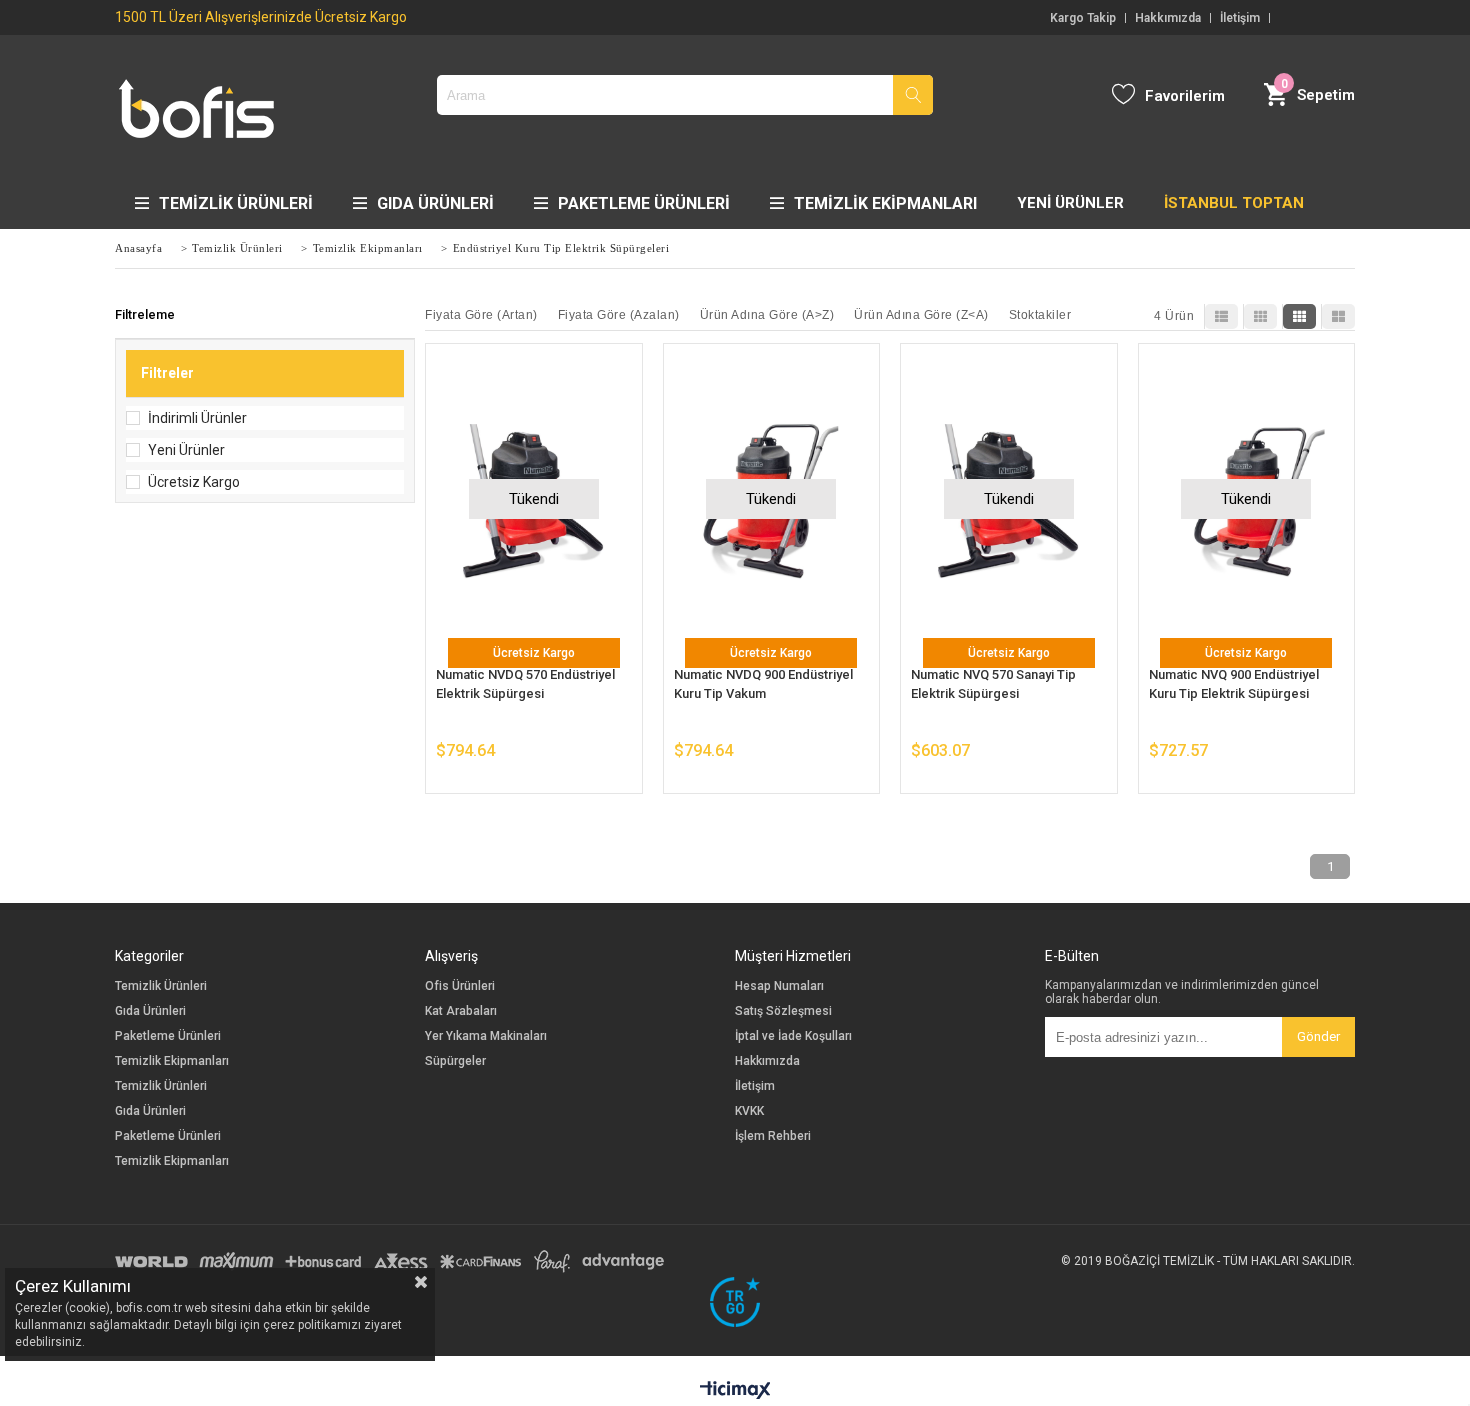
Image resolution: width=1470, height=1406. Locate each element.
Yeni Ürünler (186, 450)
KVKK (749, 1111)
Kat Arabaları (461, 1011)
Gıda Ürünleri (435, 203)
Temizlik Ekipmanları (885, 203)
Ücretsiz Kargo (194, 482)
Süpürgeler (455, 1061)
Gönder (1318, 1036)
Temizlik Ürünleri (236, 203)
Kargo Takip (1083, 18)
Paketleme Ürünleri (644, 203)
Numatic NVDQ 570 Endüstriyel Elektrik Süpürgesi (525, 684)
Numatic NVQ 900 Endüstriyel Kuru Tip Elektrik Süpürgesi (1234, 684)
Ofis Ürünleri (460, 986)
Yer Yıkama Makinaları (486, 1036)
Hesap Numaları (779, 986)
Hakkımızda (1168, 18)
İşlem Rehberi (773, 1136)
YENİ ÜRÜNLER (1070, 203)
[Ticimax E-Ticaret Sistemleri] (735, 1391)
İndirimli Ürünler (197, 418)
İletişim (1240, 18)
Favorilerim (1185, 96)
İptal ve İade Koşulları (793, 1036)
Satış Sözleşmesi (783, 1011)
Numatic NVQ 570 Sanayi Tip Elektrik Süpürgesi (993, 684)
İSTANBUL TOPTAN (1234, 203)
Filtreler (167, 373)
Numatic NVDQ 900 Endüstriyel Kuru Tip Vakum (763, 684)
